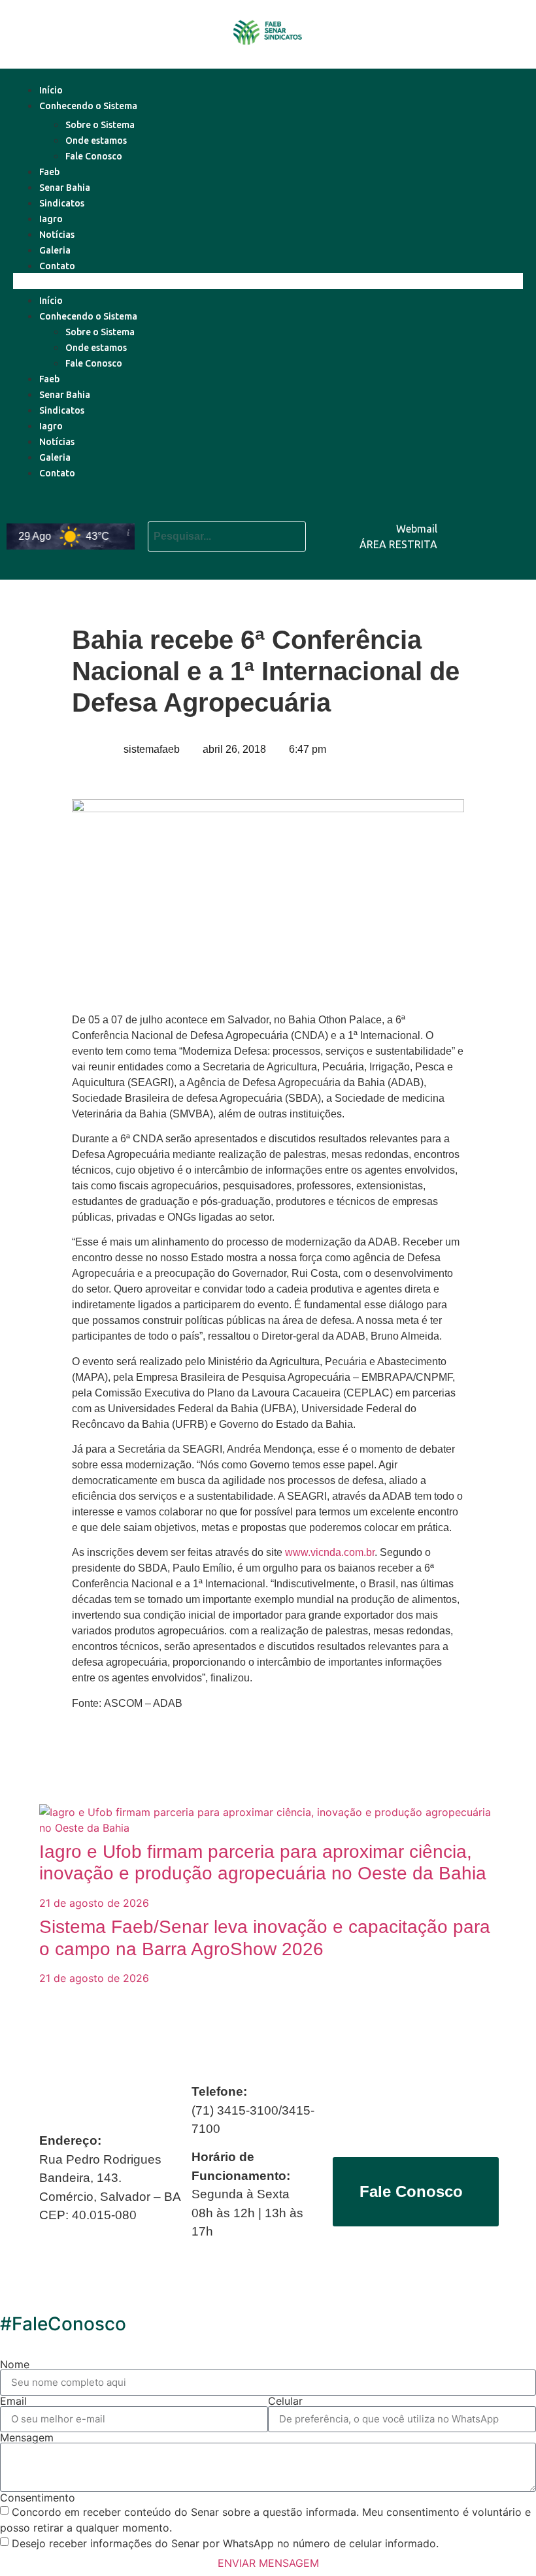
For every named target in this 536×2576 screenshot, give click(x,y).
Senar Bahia (65, 188)
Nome (15, 2364)
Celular (285, 2401)
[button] (268, 281)
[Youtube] (474, 516)
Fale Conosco (94, 156)
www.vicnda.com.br (330, 1552)
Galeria (55, 250)
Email (13, 2401)
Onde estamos (96, 140)
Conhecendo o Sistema (88, 106)
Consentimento (38, 2498)
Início (51, 90)
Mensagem (27, 2437)
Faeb (49, 172)
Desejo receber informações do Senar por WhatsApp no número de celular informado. (225, 2543)
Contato (57, 266)
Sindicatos (62, 203)
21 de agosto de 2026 (94, 1903)
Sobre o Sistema (100, 125)
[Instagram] (513, 553)
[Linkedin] (513, 516)
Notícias (57, 235)
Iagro (51, 219)
